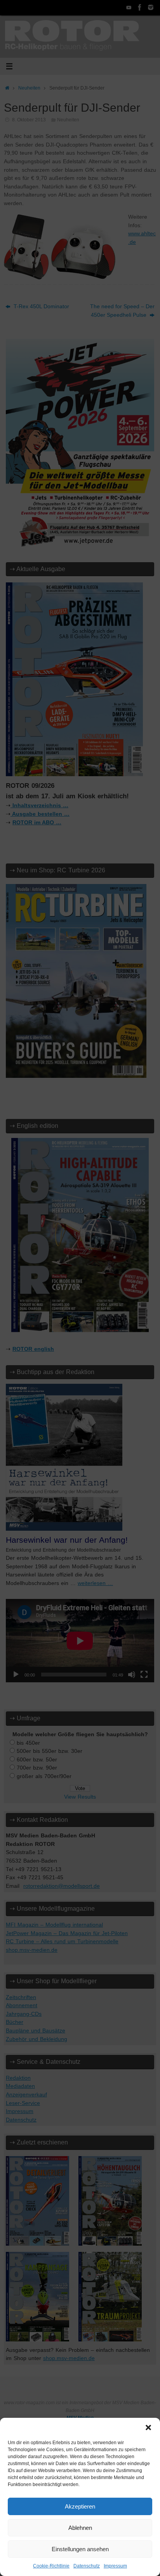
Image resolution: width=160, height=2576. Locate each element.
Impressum (115, 2566)
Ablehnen (80, 2528)
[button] (148, 2428)
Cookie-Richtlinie (51, 2566)
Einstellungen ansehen (80, 2549)
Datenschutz (87, 2566)
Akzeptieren (80, 2506)
